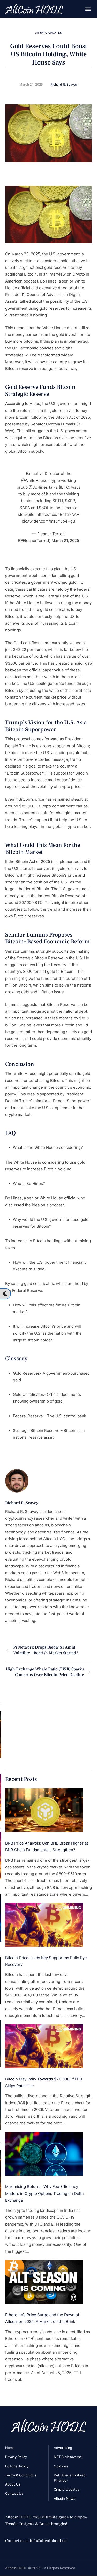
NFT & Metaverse (68, 2457)
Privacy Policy (16, 2457)
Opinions (61, 2466)
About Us (13, 2484)
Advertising (63, 2448)
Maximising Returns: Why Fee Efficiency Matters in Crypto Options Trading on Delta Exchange (44, 2193)
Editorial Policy (17, 2466)
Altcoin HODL (16, 2568)
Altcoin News (65, 2498)
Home (10, 2448)
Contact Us (14, 2493)
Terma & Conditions (21, 2475)
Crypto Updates (48, 33)
